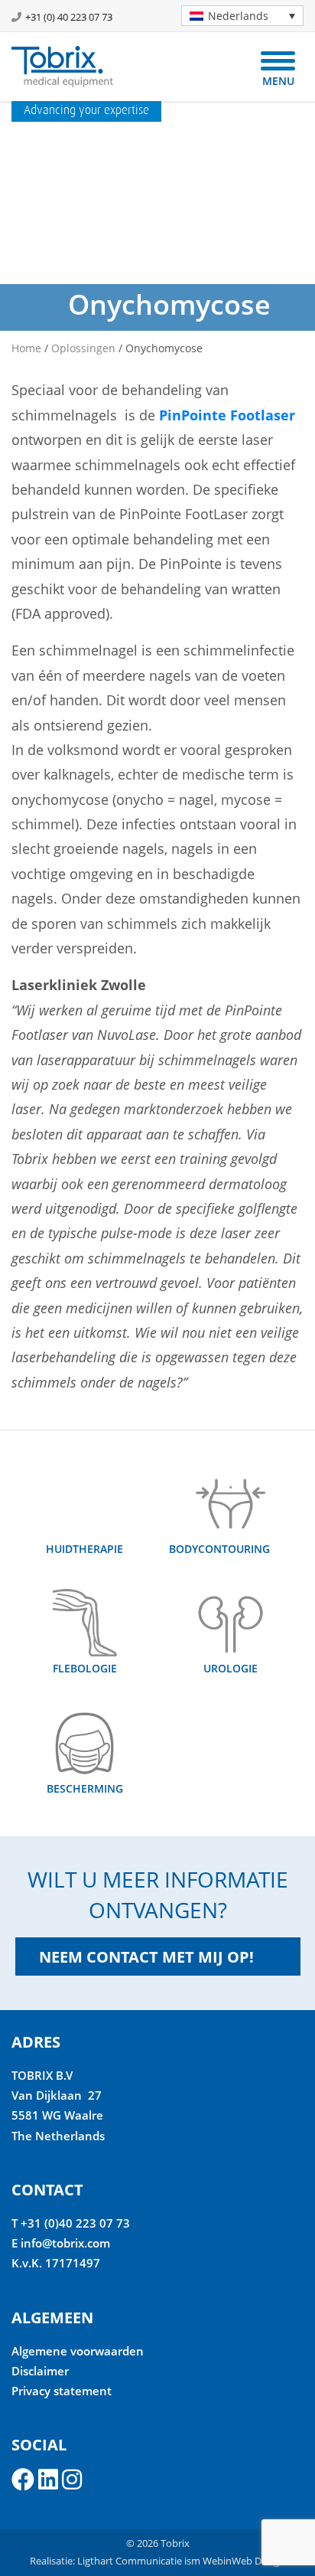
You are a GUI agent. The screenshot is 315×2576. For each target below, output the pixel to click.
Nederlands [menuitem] (238, 16)
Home (26, 348)
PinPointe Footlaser (227, 415)
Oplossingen (83, 348)
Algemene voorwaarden (78, 2351)
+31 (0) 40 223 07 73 (69, 17)
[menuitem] (242, 16)
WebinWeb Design (244, 2561)
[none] (237, 16)
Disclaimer (40, 2371)
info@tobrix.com (65, 2243)
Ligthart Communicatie (130, 2561)
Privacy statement (62, 2391)
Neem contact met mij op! (146, 1957)
